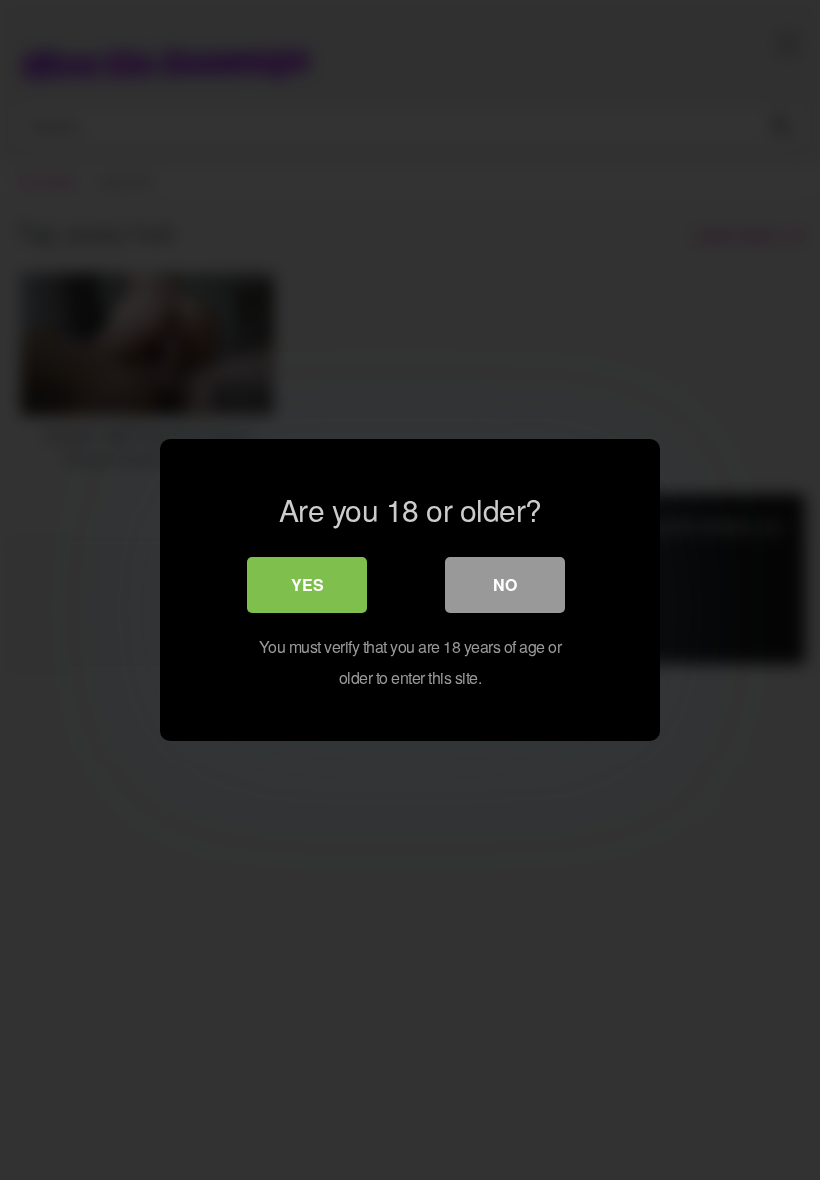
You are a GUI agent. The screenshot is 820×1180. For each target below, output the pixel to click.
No (505, 584)
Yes (307, 584)
